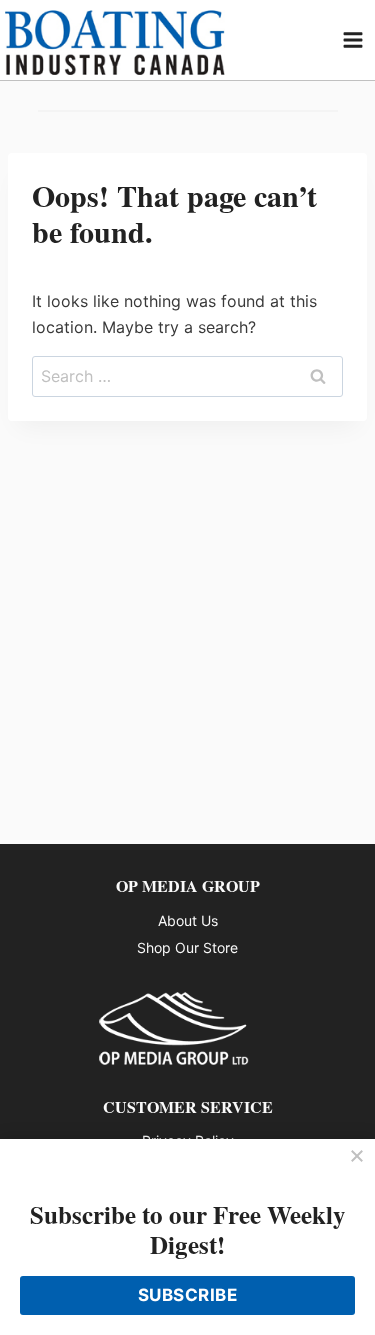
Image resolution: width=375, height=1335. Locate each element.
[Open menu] (353, 39)
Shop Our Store (187, 947)
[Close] (357, 1157)
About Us (188, 920)
